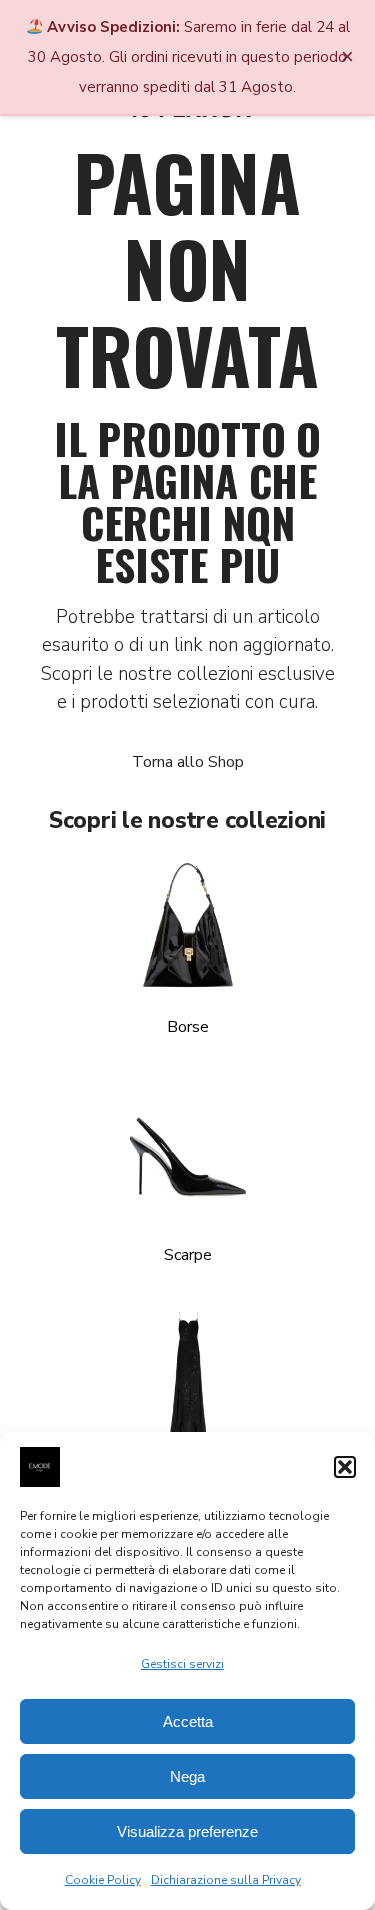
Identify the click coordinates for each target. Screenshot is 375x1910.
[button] (345, 1467)
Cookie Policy (103, 1880)
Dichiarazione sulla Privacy (226, 1880)
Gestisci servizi (182, 1664)
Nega (187, 1776)
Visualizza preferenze (187, 1831)
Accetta (188, 1721)
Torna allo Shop (188, 762)
